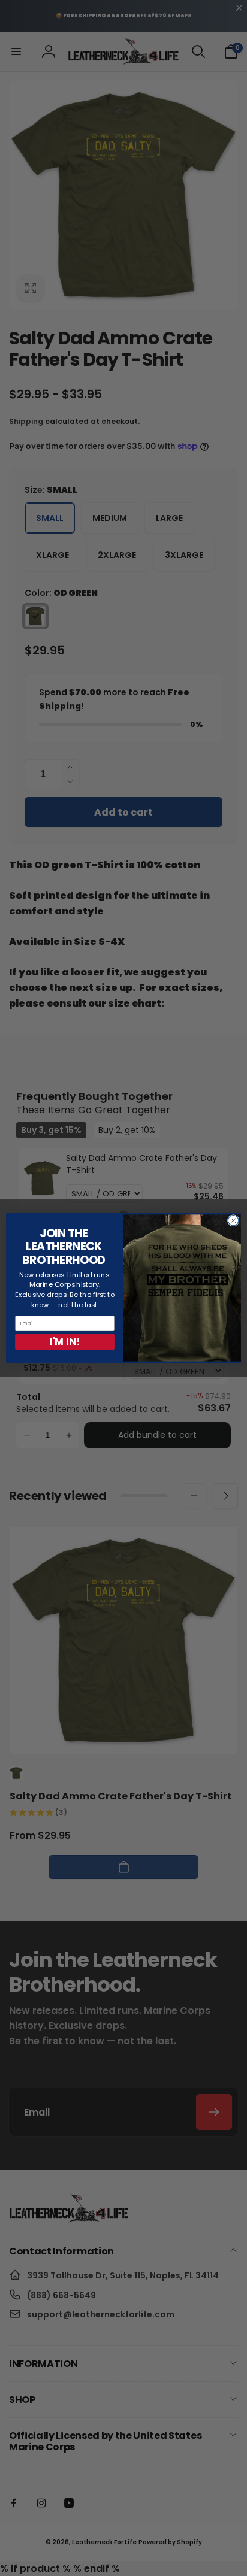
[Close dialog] (233, 1220)
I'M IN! (65, 1342)
